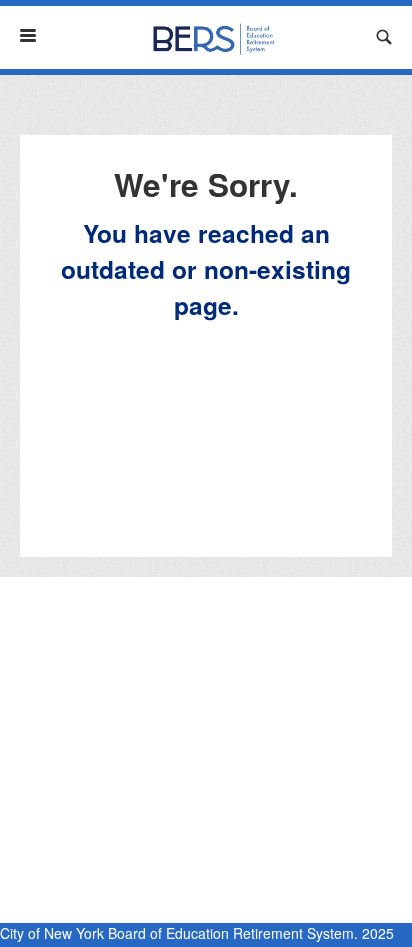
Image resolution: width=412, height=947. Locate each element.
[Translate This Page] (352, 38)
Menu (36, 35)
